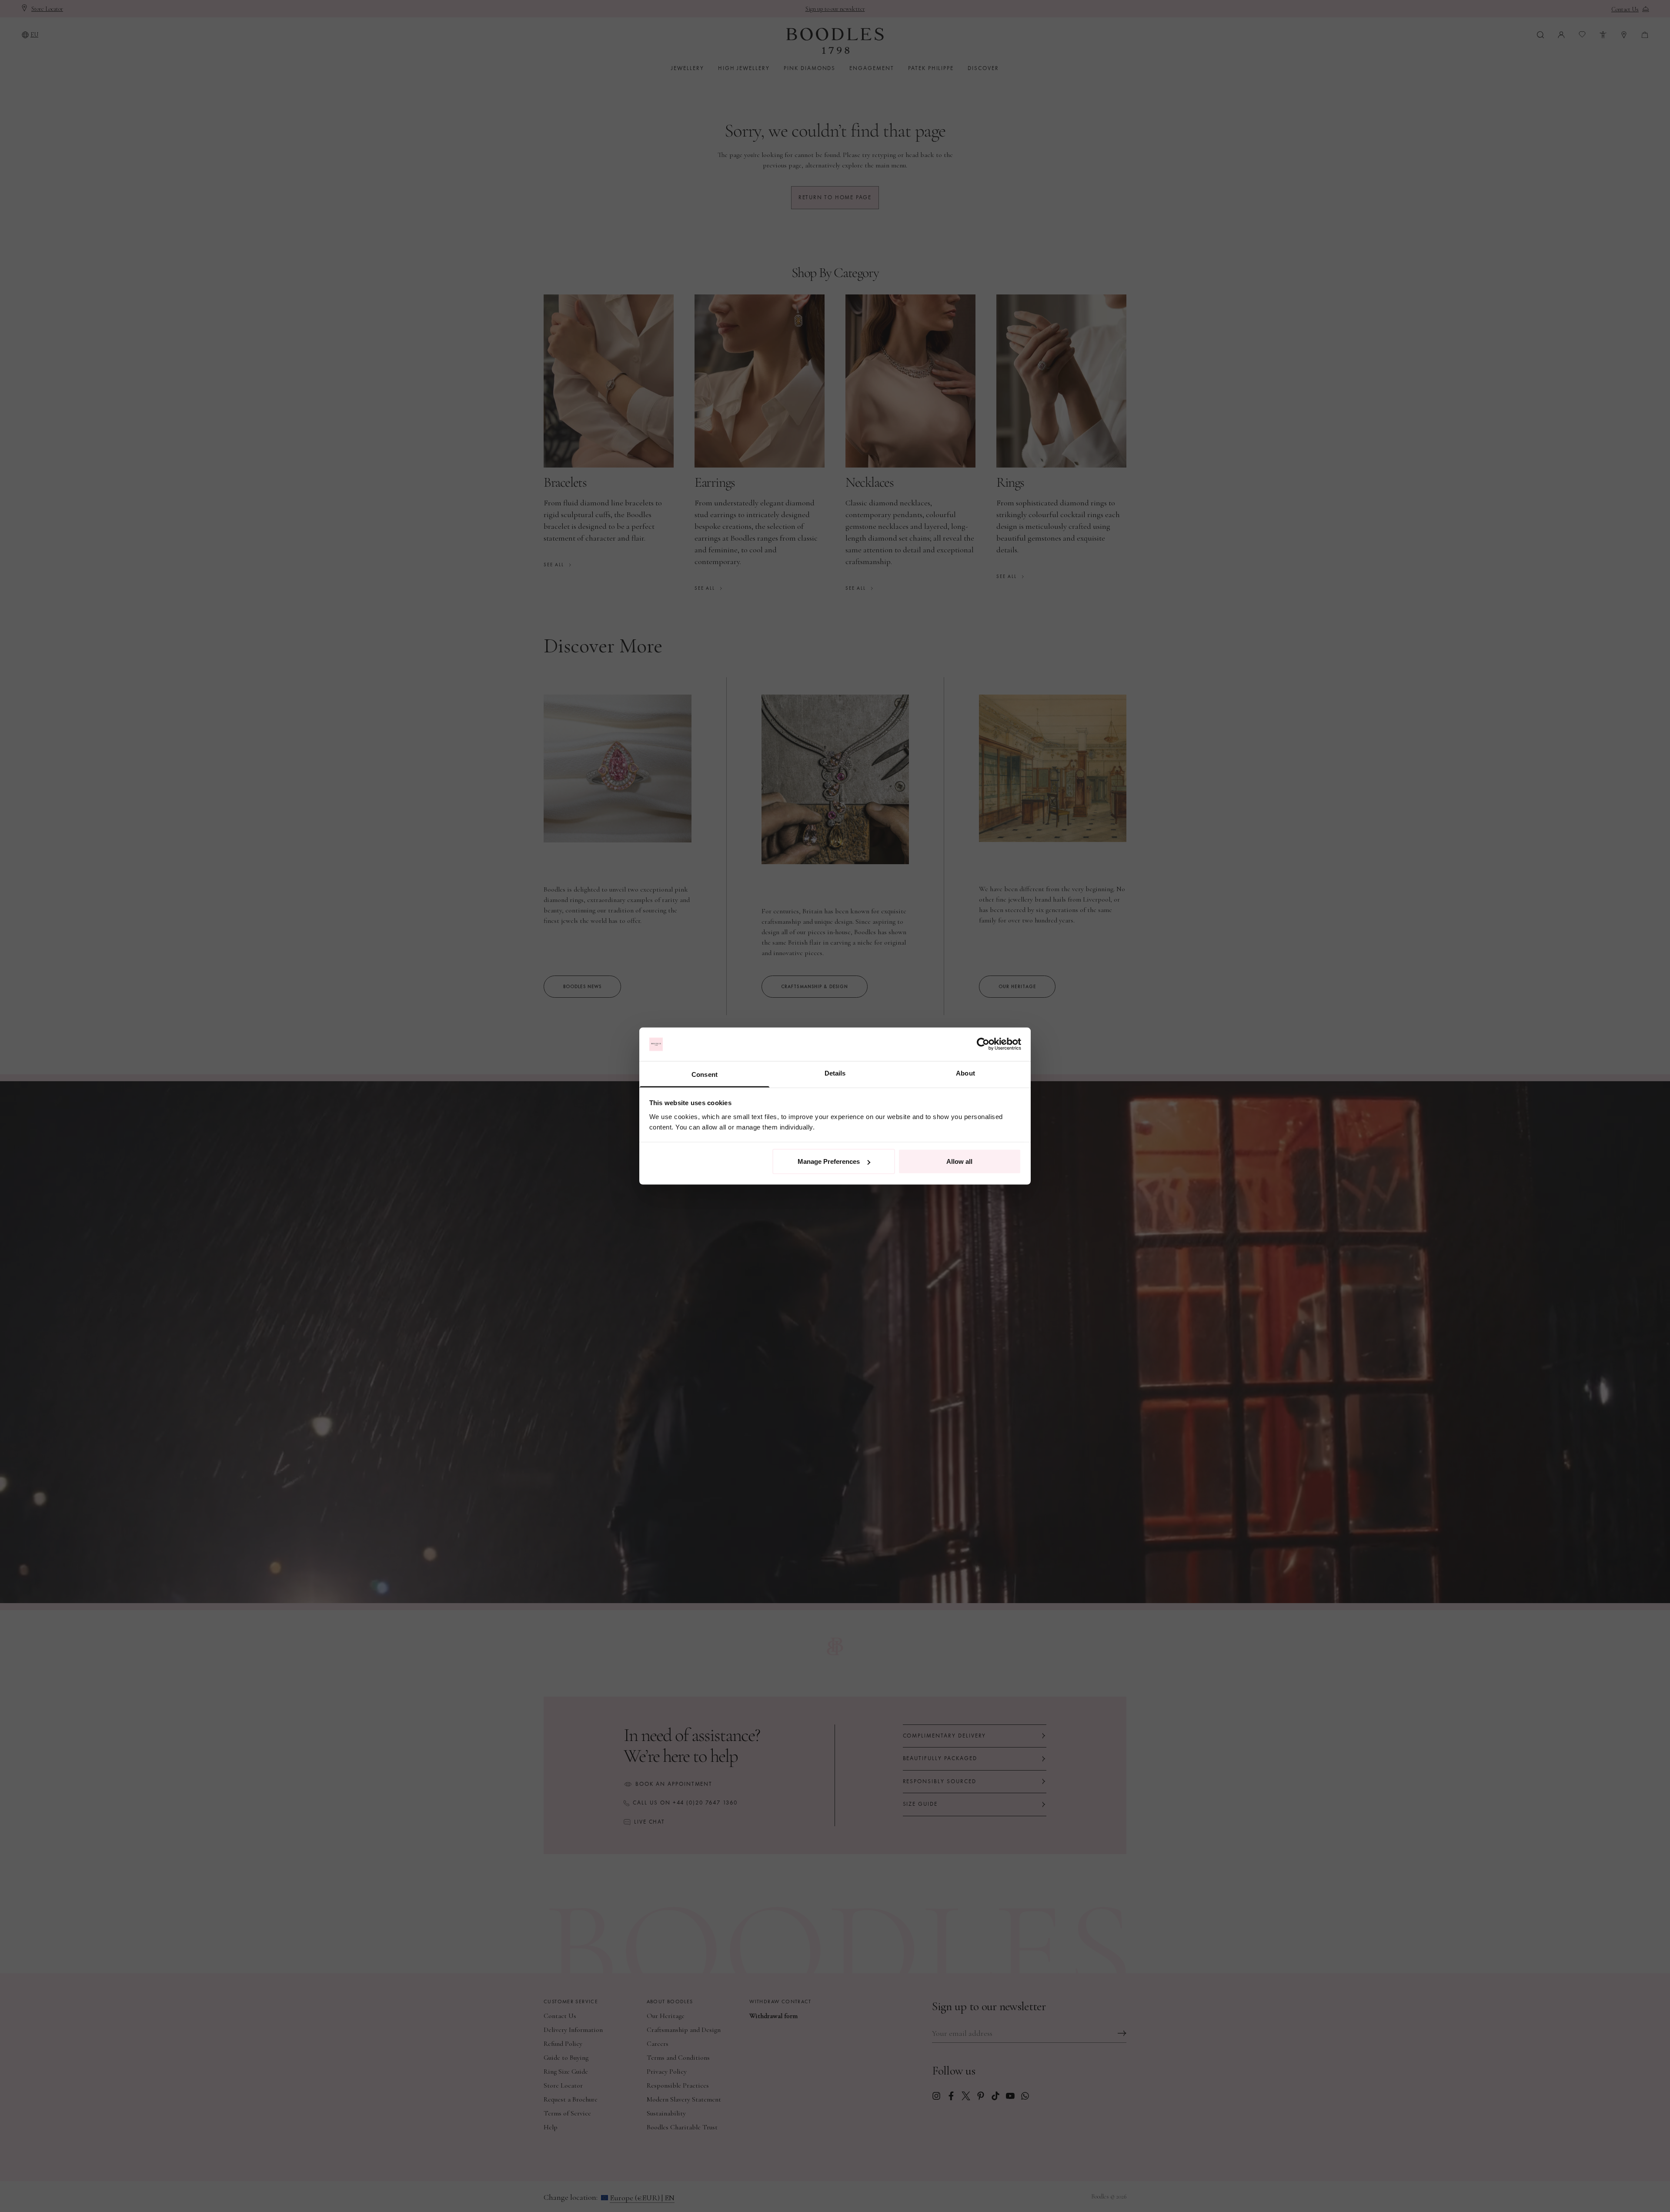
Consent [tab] (705, 1074)
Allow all (959, 1161)
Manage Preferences (829, 1161)
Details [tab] (835, 1073)
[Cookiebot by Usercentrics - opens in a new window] (983, 1044)
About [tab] (965, 1073)
